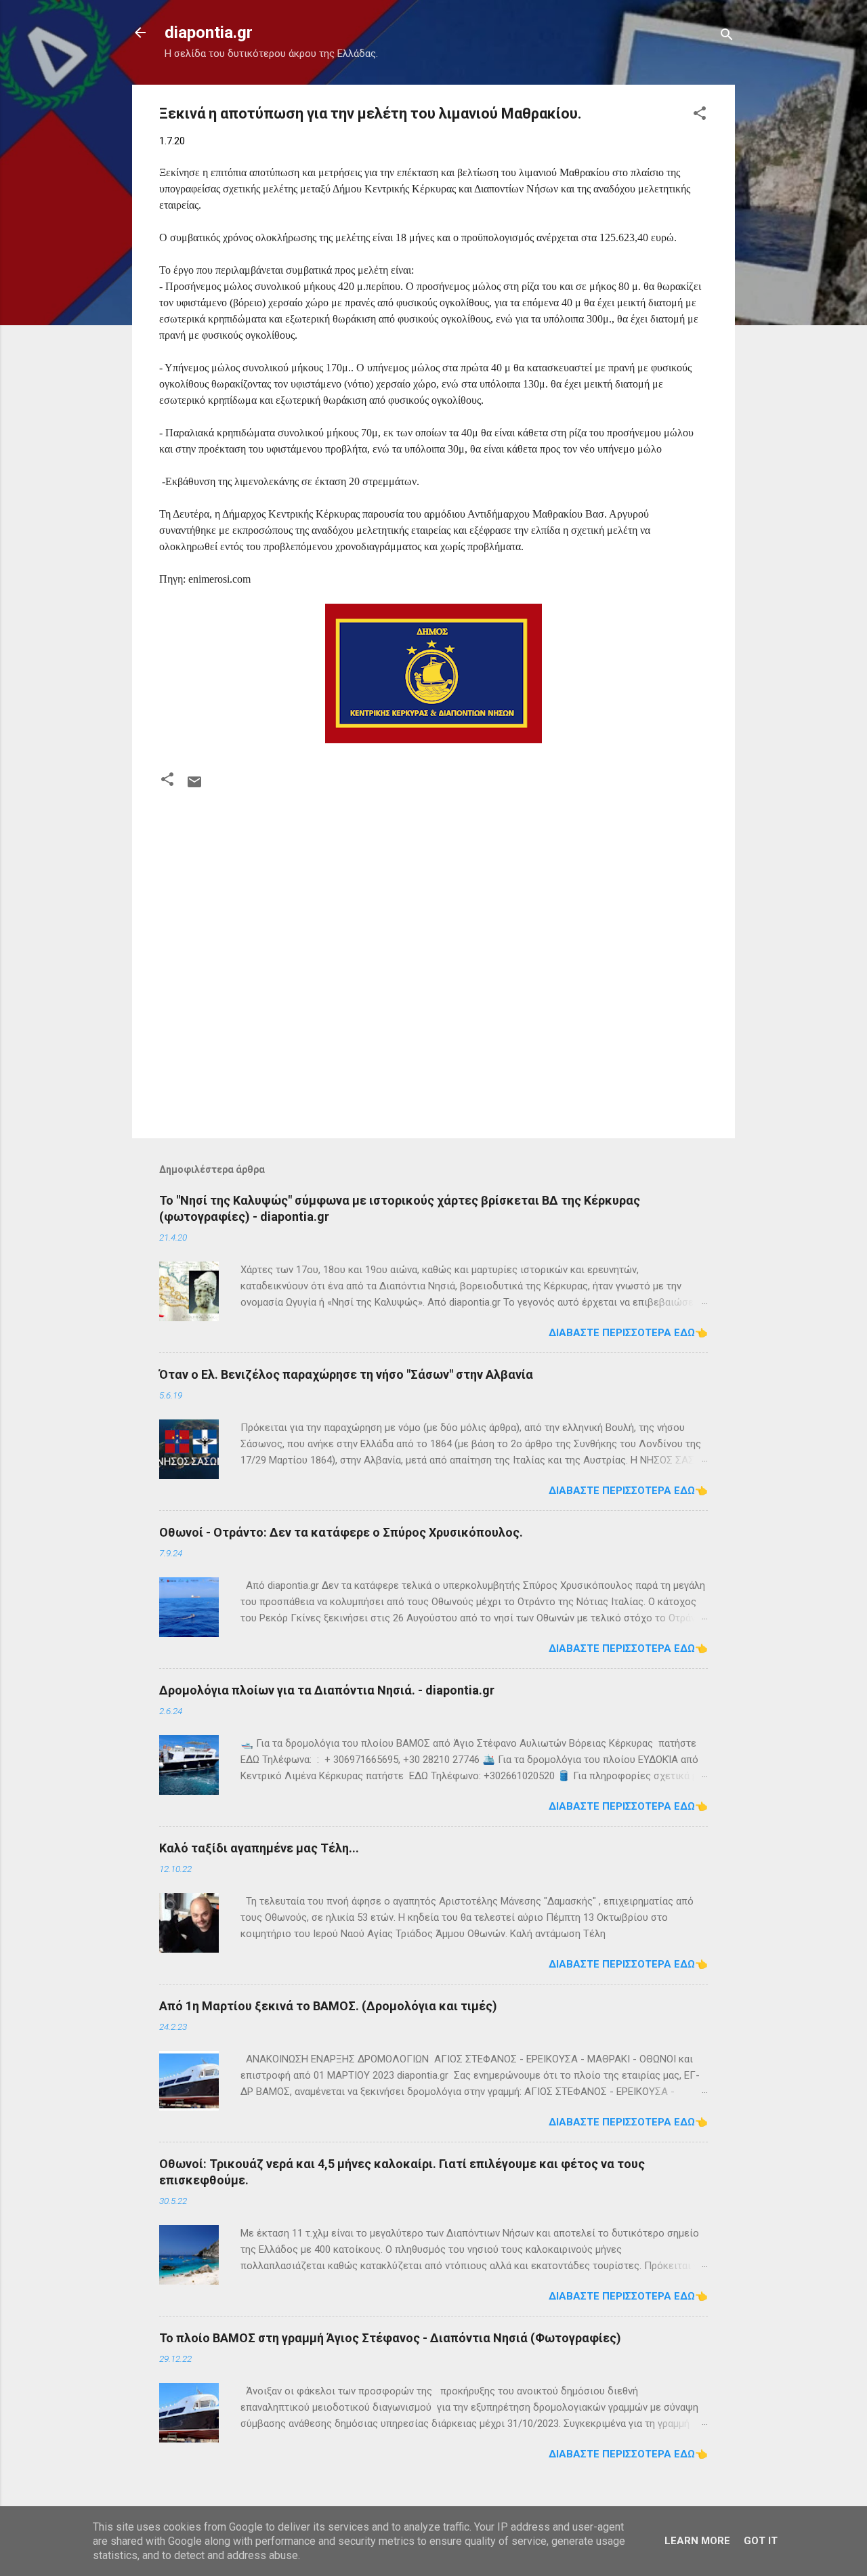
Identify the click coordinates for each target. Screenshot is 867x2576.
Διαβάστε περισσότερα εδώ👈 (628, 1333)
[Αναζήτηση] (727, 37)
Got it (761, 2541)
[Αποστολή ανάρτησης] (194, 787)
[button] (700, 116)
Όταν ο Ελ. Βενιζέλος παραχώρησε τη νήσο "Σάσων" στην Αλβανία (346, 1374)
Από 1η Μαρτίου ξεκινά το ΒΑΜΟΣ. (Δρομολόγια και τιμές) (328, 2006)
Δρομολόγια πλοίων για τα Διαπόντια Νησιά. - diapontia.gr (327, 1690)
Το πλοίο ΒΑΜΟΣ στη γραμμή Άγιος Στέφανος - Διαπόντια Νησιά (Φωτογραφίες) (390, 2338)
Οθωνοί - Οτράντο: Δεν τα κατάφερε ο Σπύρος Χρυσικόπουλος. (341, 1532)
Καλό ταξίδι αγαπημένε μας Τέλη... (259, 1848)
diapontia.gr (209, 33)
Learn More (697, 2541)
